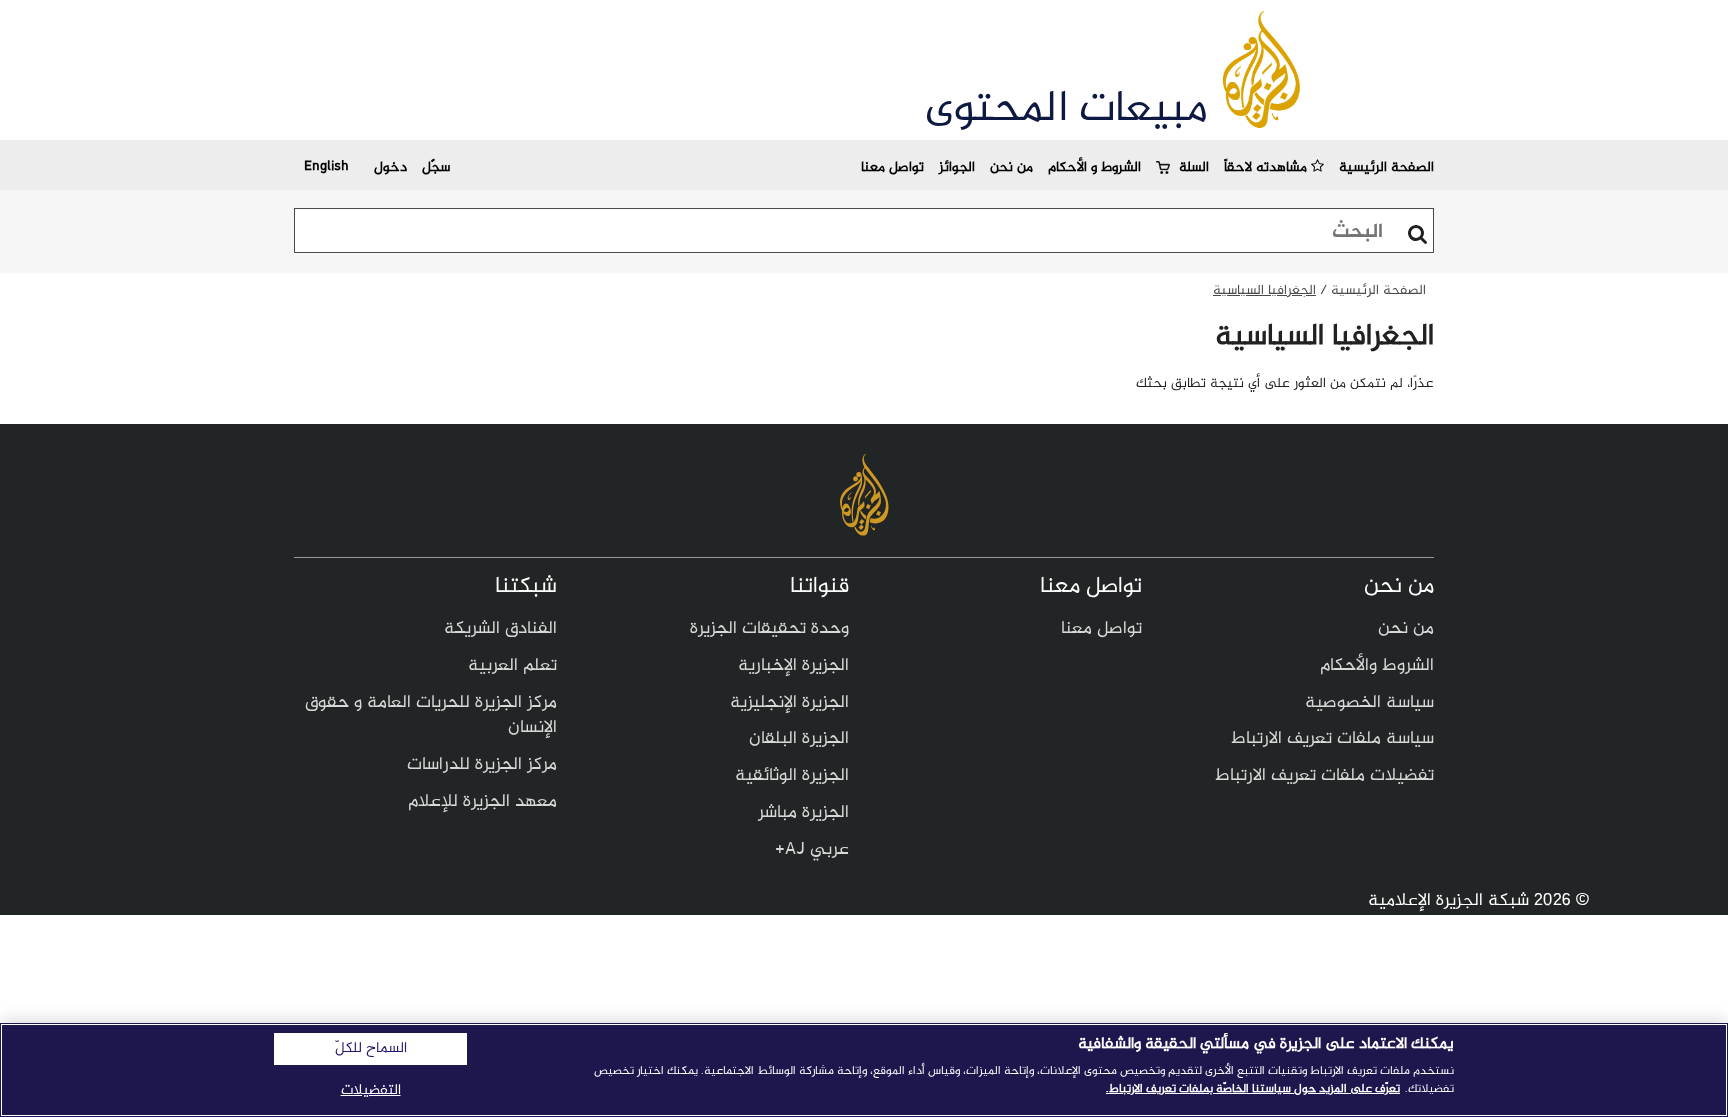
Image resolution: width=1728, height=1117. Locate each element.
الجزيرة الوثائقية (792, 776)
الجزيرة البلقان (799, 739)
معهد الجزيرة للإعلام (482, 802)
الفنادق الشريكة (500, 629)
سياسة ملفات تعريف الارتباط (1332, 739)
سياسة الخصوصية (1369, 703)
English (326, 164)
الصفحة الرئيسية (1386, 167)
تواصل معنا (892, 167)
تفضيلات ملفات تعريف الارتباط (1324, 776)
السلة (1194, 167)
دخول (390, 167)
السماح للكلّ (371, 1049)
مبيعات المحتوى (1066, 110)
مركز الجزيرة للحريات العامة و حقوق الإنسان (431, 716)
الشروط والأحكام (1377, 666)
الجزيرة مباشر (803, 813)
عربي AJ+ (812, 850)
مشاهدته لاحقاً (1267, 167)
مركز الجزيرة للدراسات (482, 765)
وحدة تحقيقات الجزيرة (769, 629)
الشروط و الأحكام (1094, 167)
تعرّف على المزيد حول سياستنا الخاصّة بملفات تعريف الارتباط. (1253, 1089)
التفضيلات (371, 1090)
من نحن (1011, 167)
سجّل (436, 167)
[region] (864, 1070)
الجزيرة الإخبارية (793, 666)
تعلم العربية (512, 666)
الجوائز (957, 167)
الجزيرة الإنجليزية (789, 703)
